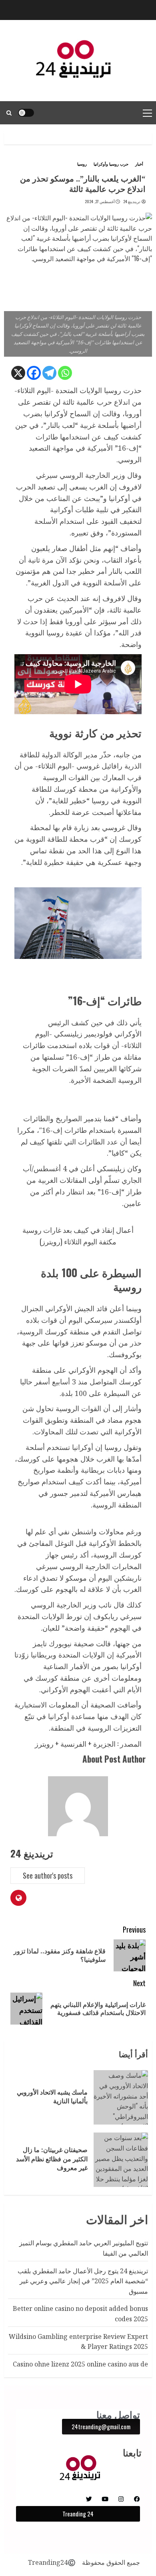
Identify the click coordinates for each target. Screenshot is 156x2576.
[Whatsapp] (65, 373)
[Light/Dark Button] (26, 113)
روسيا (82, 164)
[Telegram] (49, 373)
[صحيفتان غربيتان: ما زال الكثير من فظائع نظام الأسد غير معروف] (121, 2160)
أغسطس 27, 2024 (100, 202)
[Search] (9, 113)
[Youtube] (105, 2499)
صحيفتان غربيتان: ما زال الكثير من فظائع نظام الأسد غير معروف (52, 2159)
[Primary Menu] (147, 113)
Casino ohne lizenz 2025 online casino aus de (80, 2364)
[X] (18, 373)
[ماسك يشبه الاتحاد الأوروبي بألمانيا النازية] (121, 2097)
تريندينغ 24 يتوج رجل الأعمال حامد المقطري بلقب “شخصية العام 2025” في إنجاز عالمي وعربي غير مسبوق (83, 2281)
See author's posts (48, 1875)
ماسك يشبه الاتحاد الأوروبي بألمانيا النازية (52, 2097)
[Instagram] (121, 2499)
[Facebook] (34, 373)
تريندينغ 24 (132, 202)
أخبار (139, 164)
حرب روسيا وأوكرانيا (111, 164)
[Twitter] (89, 2499)
